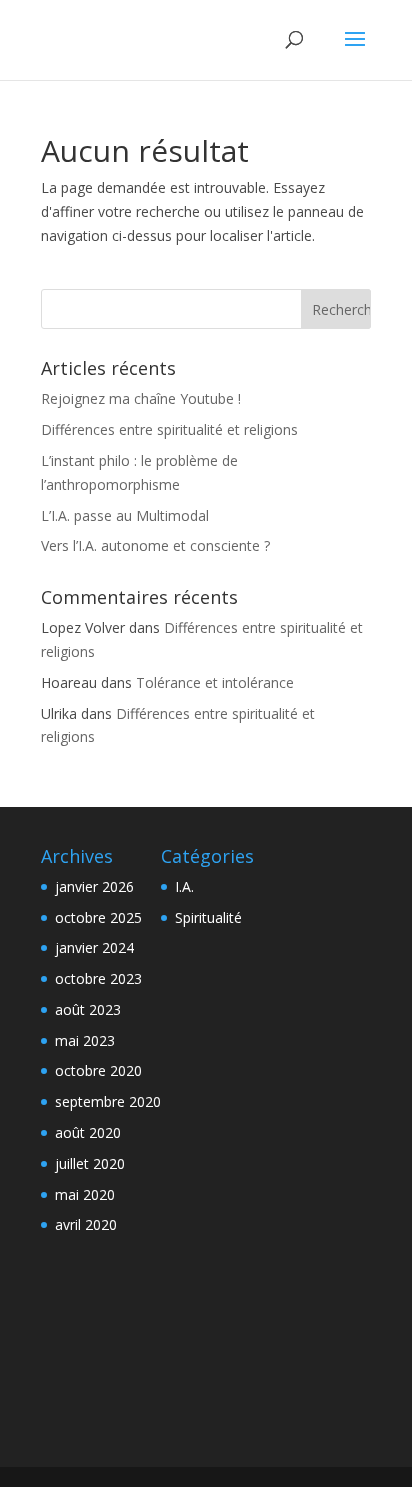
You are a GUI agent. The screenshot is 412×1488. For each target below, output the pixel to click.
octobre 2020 (98, 1070)
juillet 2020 (90, 1163)
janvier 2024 (94, 947)
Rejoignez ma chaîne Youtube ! (141, 398)
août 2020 (88, 1132)
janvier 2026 (94, 886)
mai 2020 (85, 1194)
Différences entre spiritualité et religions (169, 429)
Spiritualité (208, 917)
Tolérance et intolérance (215, 682)
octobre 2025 (98, 917)
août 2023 (88, 1009)
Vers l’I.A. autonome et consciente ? (155, 545)
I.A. (184, 886)
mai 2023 (85, 1040)
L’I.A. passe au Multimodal (125, 515)
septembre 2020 (108, 1101)
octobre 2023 (98, 978)
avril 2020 (86, 1224)
